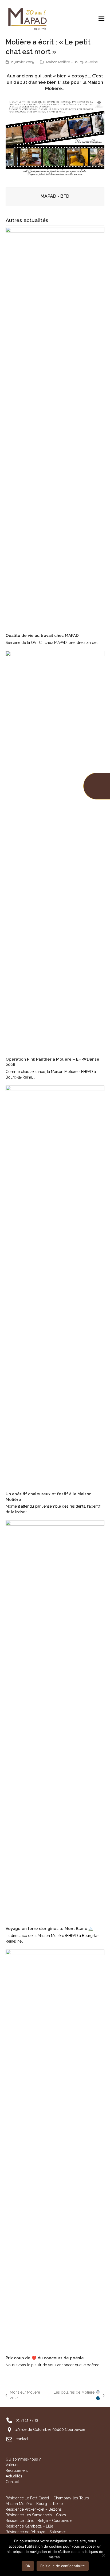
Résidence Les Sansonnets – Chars (36, 2515)
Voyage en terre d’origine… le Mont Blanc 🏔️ (49, 1929)
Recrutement (17, 2470)
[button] (101, 19)
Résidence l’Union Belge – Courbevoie (39, 2521)
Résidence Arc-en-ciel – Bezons (34, 2509)
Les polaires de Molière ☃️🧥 (76, 2395)
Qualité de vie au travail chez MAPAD (42, 636)
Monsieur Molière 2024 (23, 2395)
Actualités (14, 2476)
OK (28, 2566)
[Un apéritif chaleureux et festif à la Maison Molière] (55, 1286)
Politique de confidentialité (63, 2566)
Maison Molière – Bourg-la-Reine (72, 62)
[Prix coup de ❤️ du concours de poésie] (55, 2150)
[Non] (103, 2555)
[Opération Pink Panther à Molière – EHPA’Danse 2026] (55, 851)
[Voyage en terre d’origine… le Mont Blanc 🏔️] (55, 1721)
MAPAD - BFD (55, 196)
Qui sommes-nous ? (23, 2459)
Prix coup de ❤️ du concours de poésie (45, 2358)
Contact (12, 2482)
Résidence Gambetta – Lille (29, 2526)
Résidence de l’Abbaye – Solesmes (36, 2532)
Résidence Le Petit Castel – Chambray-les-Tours (47, 2498)
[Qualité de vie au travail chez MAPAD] (55, 428)
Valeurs (12, 2465)
